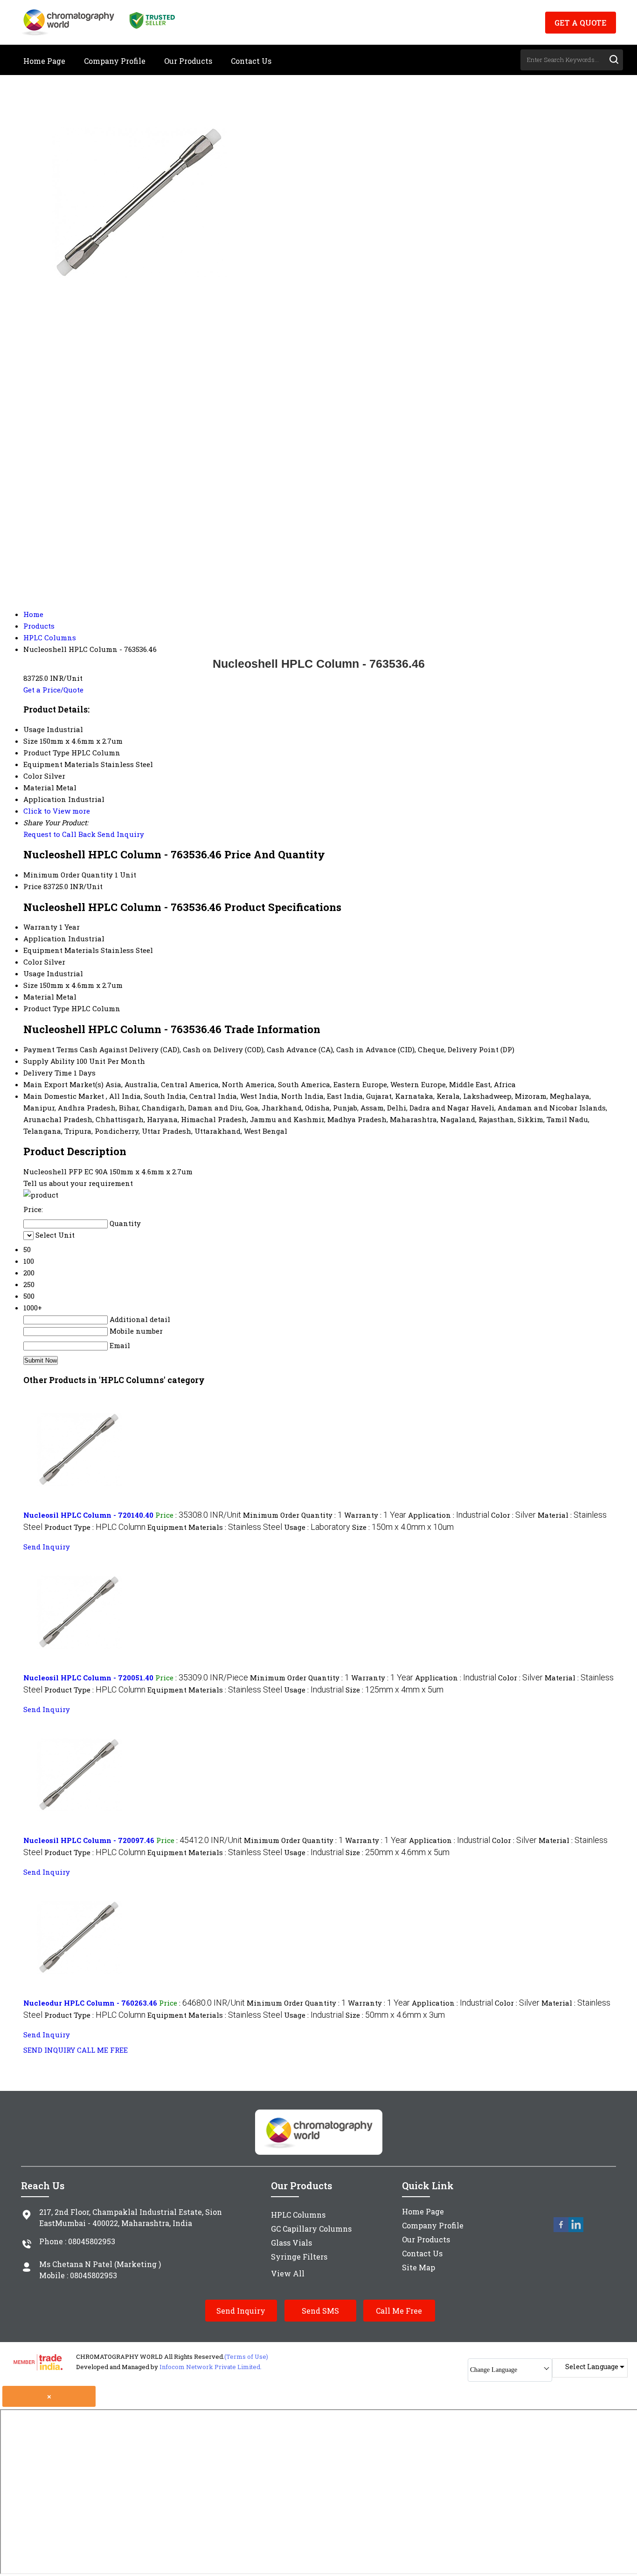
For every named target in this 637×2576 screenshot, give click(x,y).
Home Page (44, 61)
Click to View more (57, 811)
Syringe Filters (299, 2257)
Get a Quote (581, 23)
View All (288, 2273)
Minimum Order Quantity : (293, 1515)
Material (39, 997)
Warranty (40, 927)
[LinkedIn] (576, 2230)
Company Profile (115, 61)
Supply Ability (49, 1061)
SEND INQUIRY (49, 2050)
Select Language (592, 2367)
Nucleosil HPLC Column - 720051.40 (88, 1678)
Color (33, 962)
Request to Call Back (59, 834)
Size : (403, 1527)
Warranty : (375, 1515)
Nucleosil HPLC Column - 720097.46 (89, 1840)
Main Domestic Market (64, 1096)
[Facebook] (561, 2230)
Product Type (46, 1008)
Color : (513, 1515)
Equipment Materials (61, 950)
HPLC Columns (298, 2215)
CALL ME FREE (102, 2050)
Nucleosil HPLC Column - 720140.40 (88, 1515)
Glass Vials (291, 2243)
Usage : (317, 1527)
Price (32, 886)
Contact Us (251, 61)
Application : (449, 1515)
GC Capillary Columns (311, 2229)
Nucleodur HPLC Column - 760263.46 (90, 2003)
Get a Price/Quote (53, 690)
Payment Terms (51, 1049)
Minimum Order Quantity (68, 875)
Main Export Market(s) (63, 1084)
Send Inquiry (121, 834)
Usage (34, 973)
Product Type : (95, 1527)
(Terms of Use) (246, 2357)
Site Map (419, 2267)
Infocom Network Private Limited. (211, 2367)
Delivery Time (48, 1073)
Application (45, 939)
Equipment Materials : (215, 1527)
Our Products (188, 61)
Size (31, 985)
